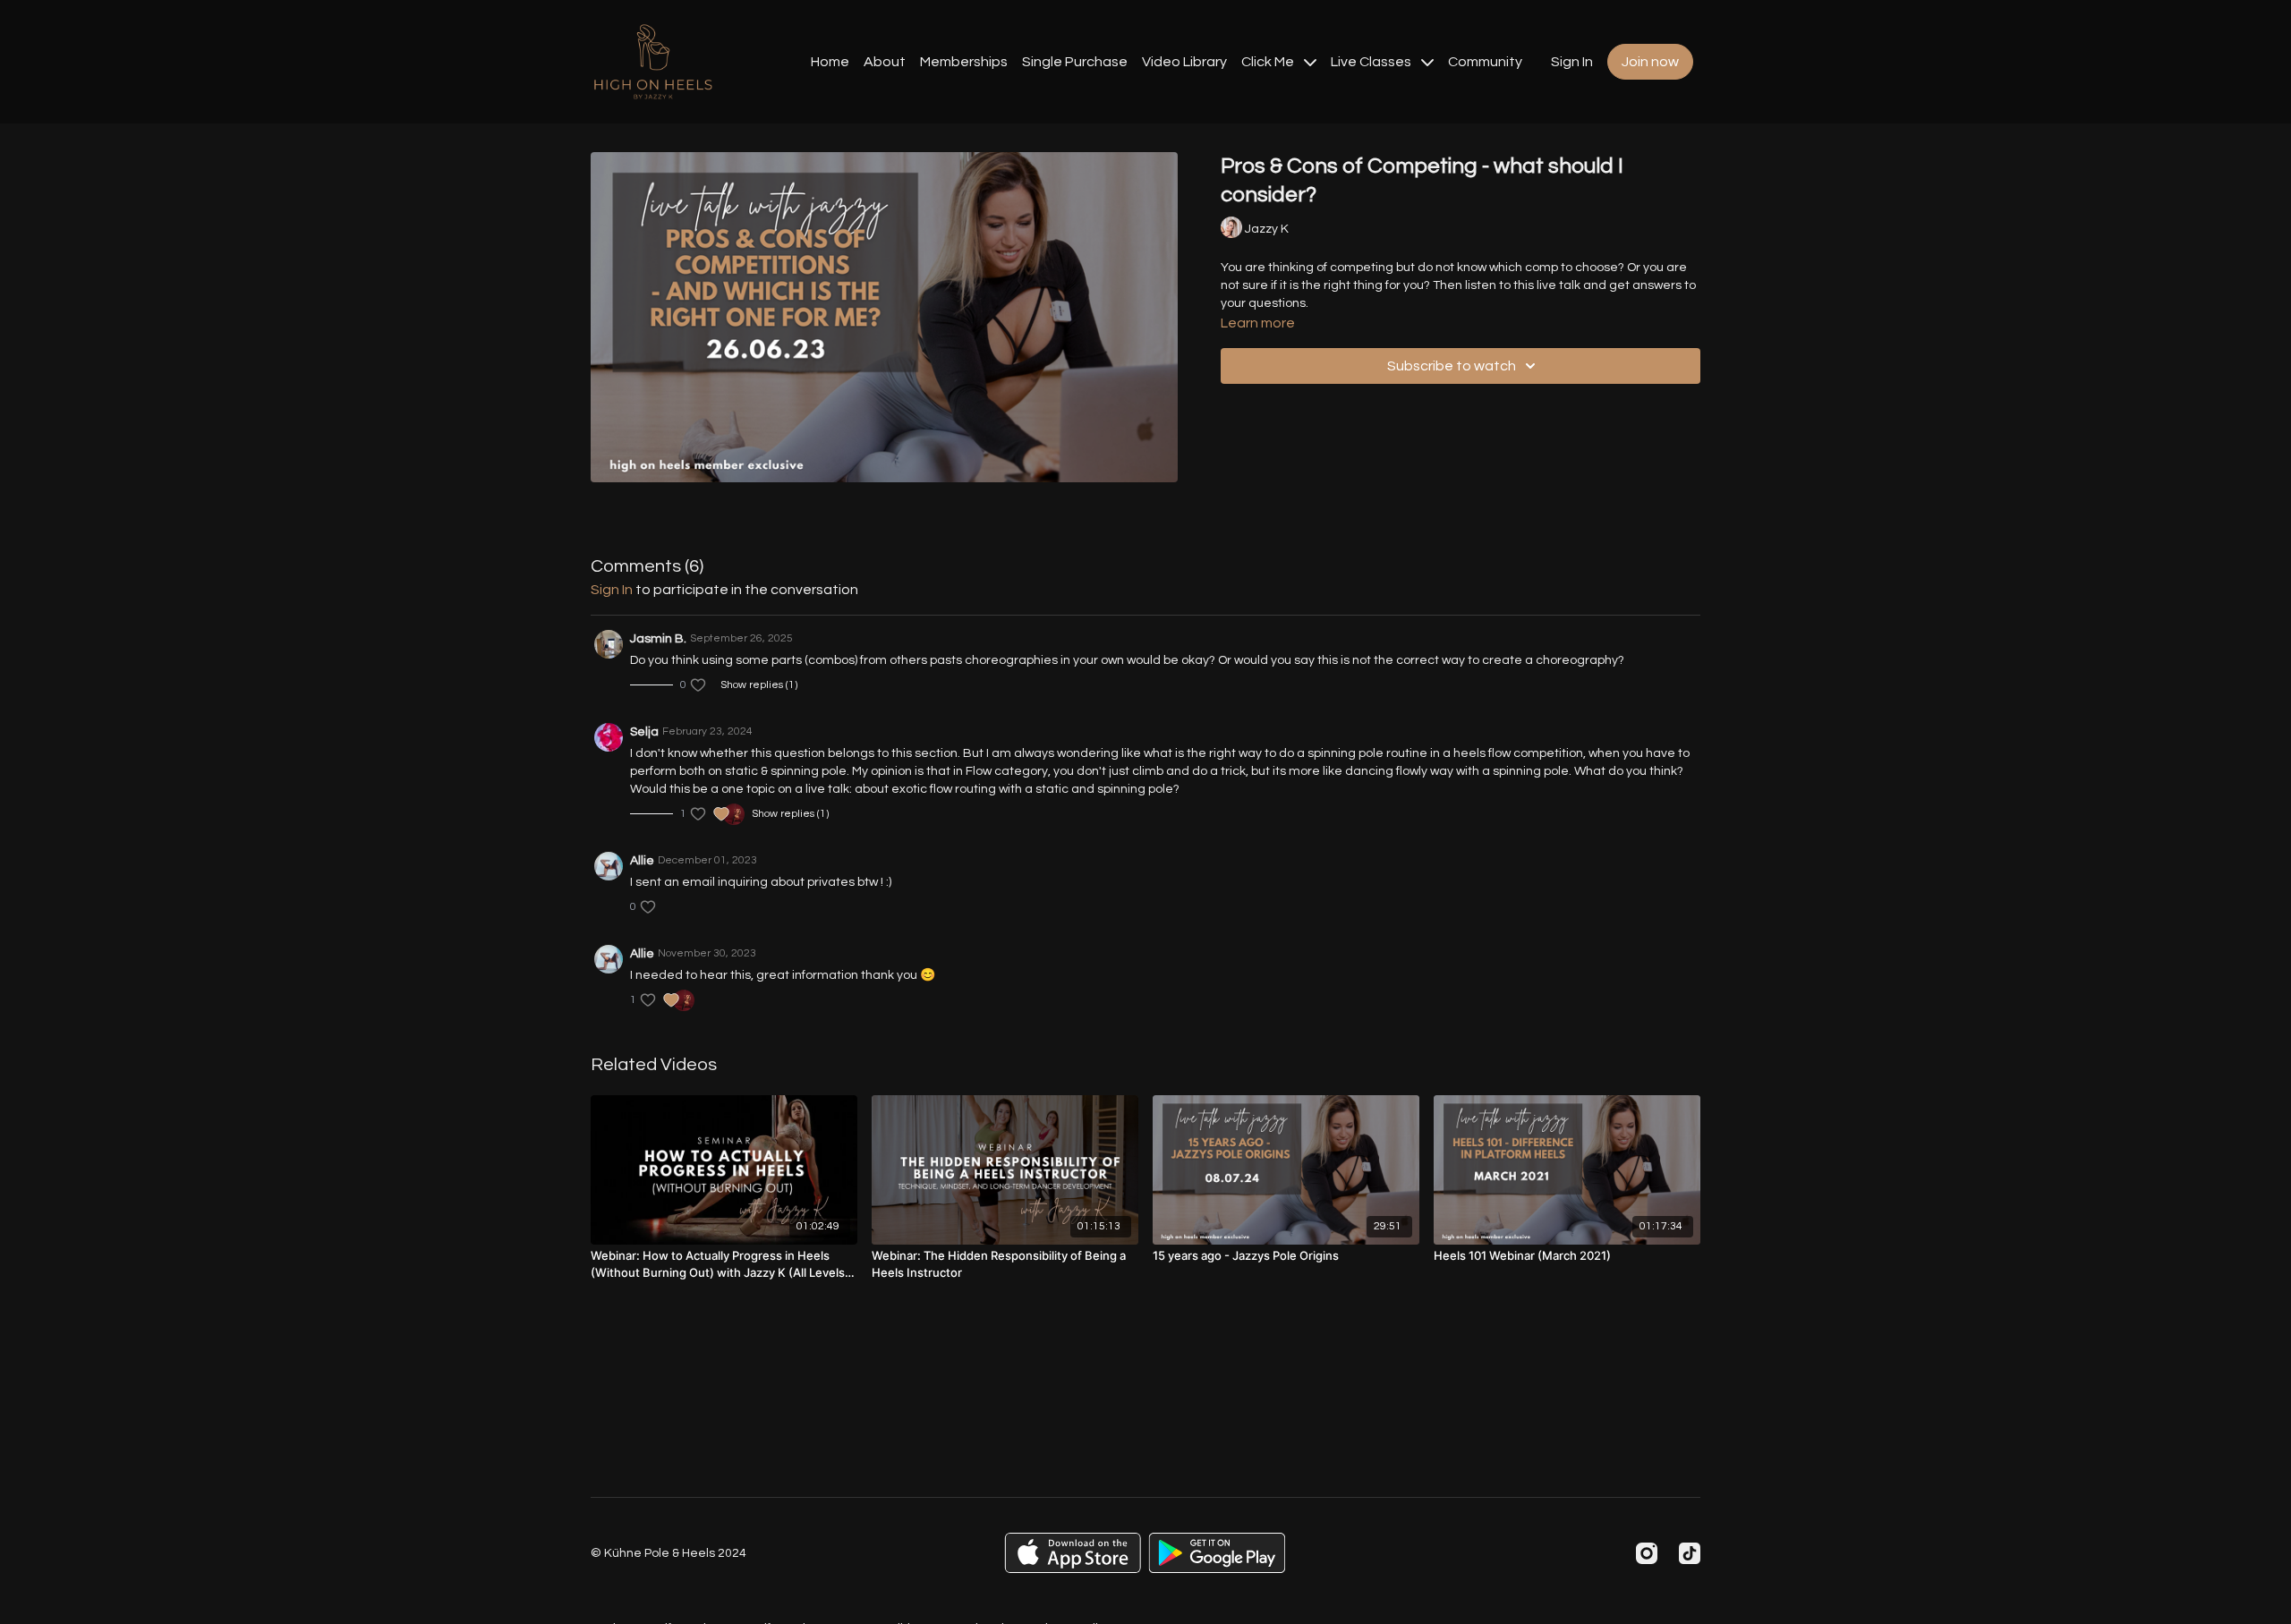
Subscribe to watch (1452, 366)
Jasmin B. (658, 639)
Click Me (1269, 62)
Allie (642, 861)
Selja (644, 732)
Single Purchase (1075, 62)
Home (830, 62)
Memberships (964, 62)
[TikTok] (1690, 1553)
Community (1485, 62)
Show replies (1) (759, 685)
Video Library (1184, 62)
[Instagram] (1647, 1553)
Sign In (1572, 62)
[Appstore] (1073, 1553)
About (885, 62)
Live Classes (1372, 62)
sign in (612, 590)
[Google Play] (1217, 1553)
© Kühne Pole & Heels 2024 (669, 1553)
